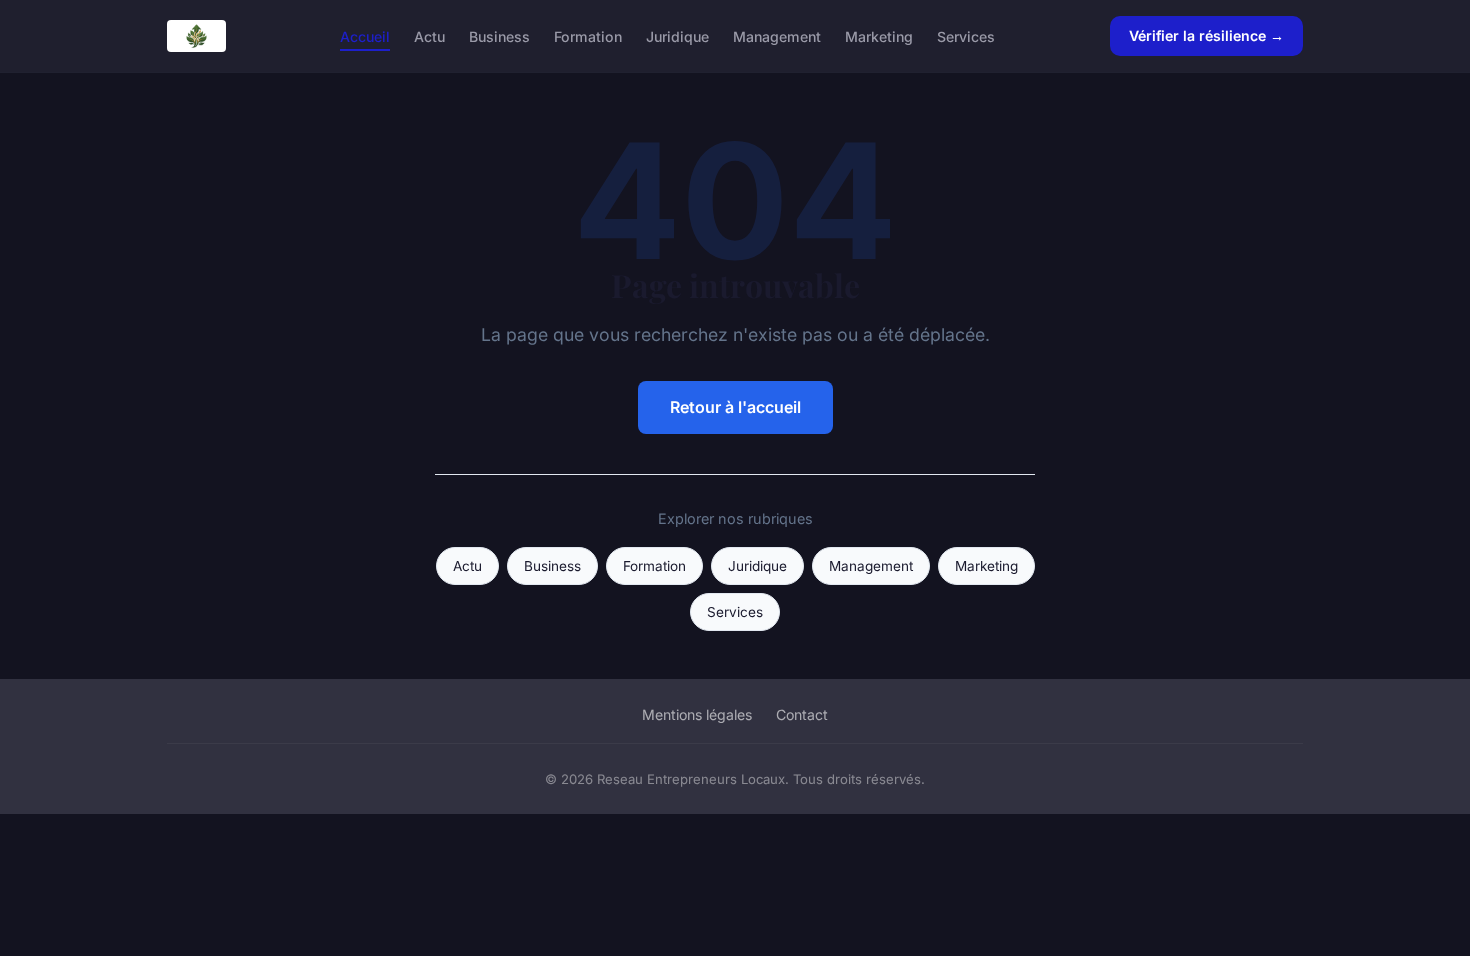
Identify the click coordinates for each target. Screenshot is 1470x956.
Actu (429, 35)
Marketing (879, 35)
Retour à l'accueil (735, 407)
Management (777, 35)
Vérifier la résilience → (1206, 35)
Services (966, 35)
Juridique (677, 35)
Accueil (365, 35)
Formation (588, 35)
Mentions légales (697, 714)
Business (499, 35)
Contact (802, 714)
